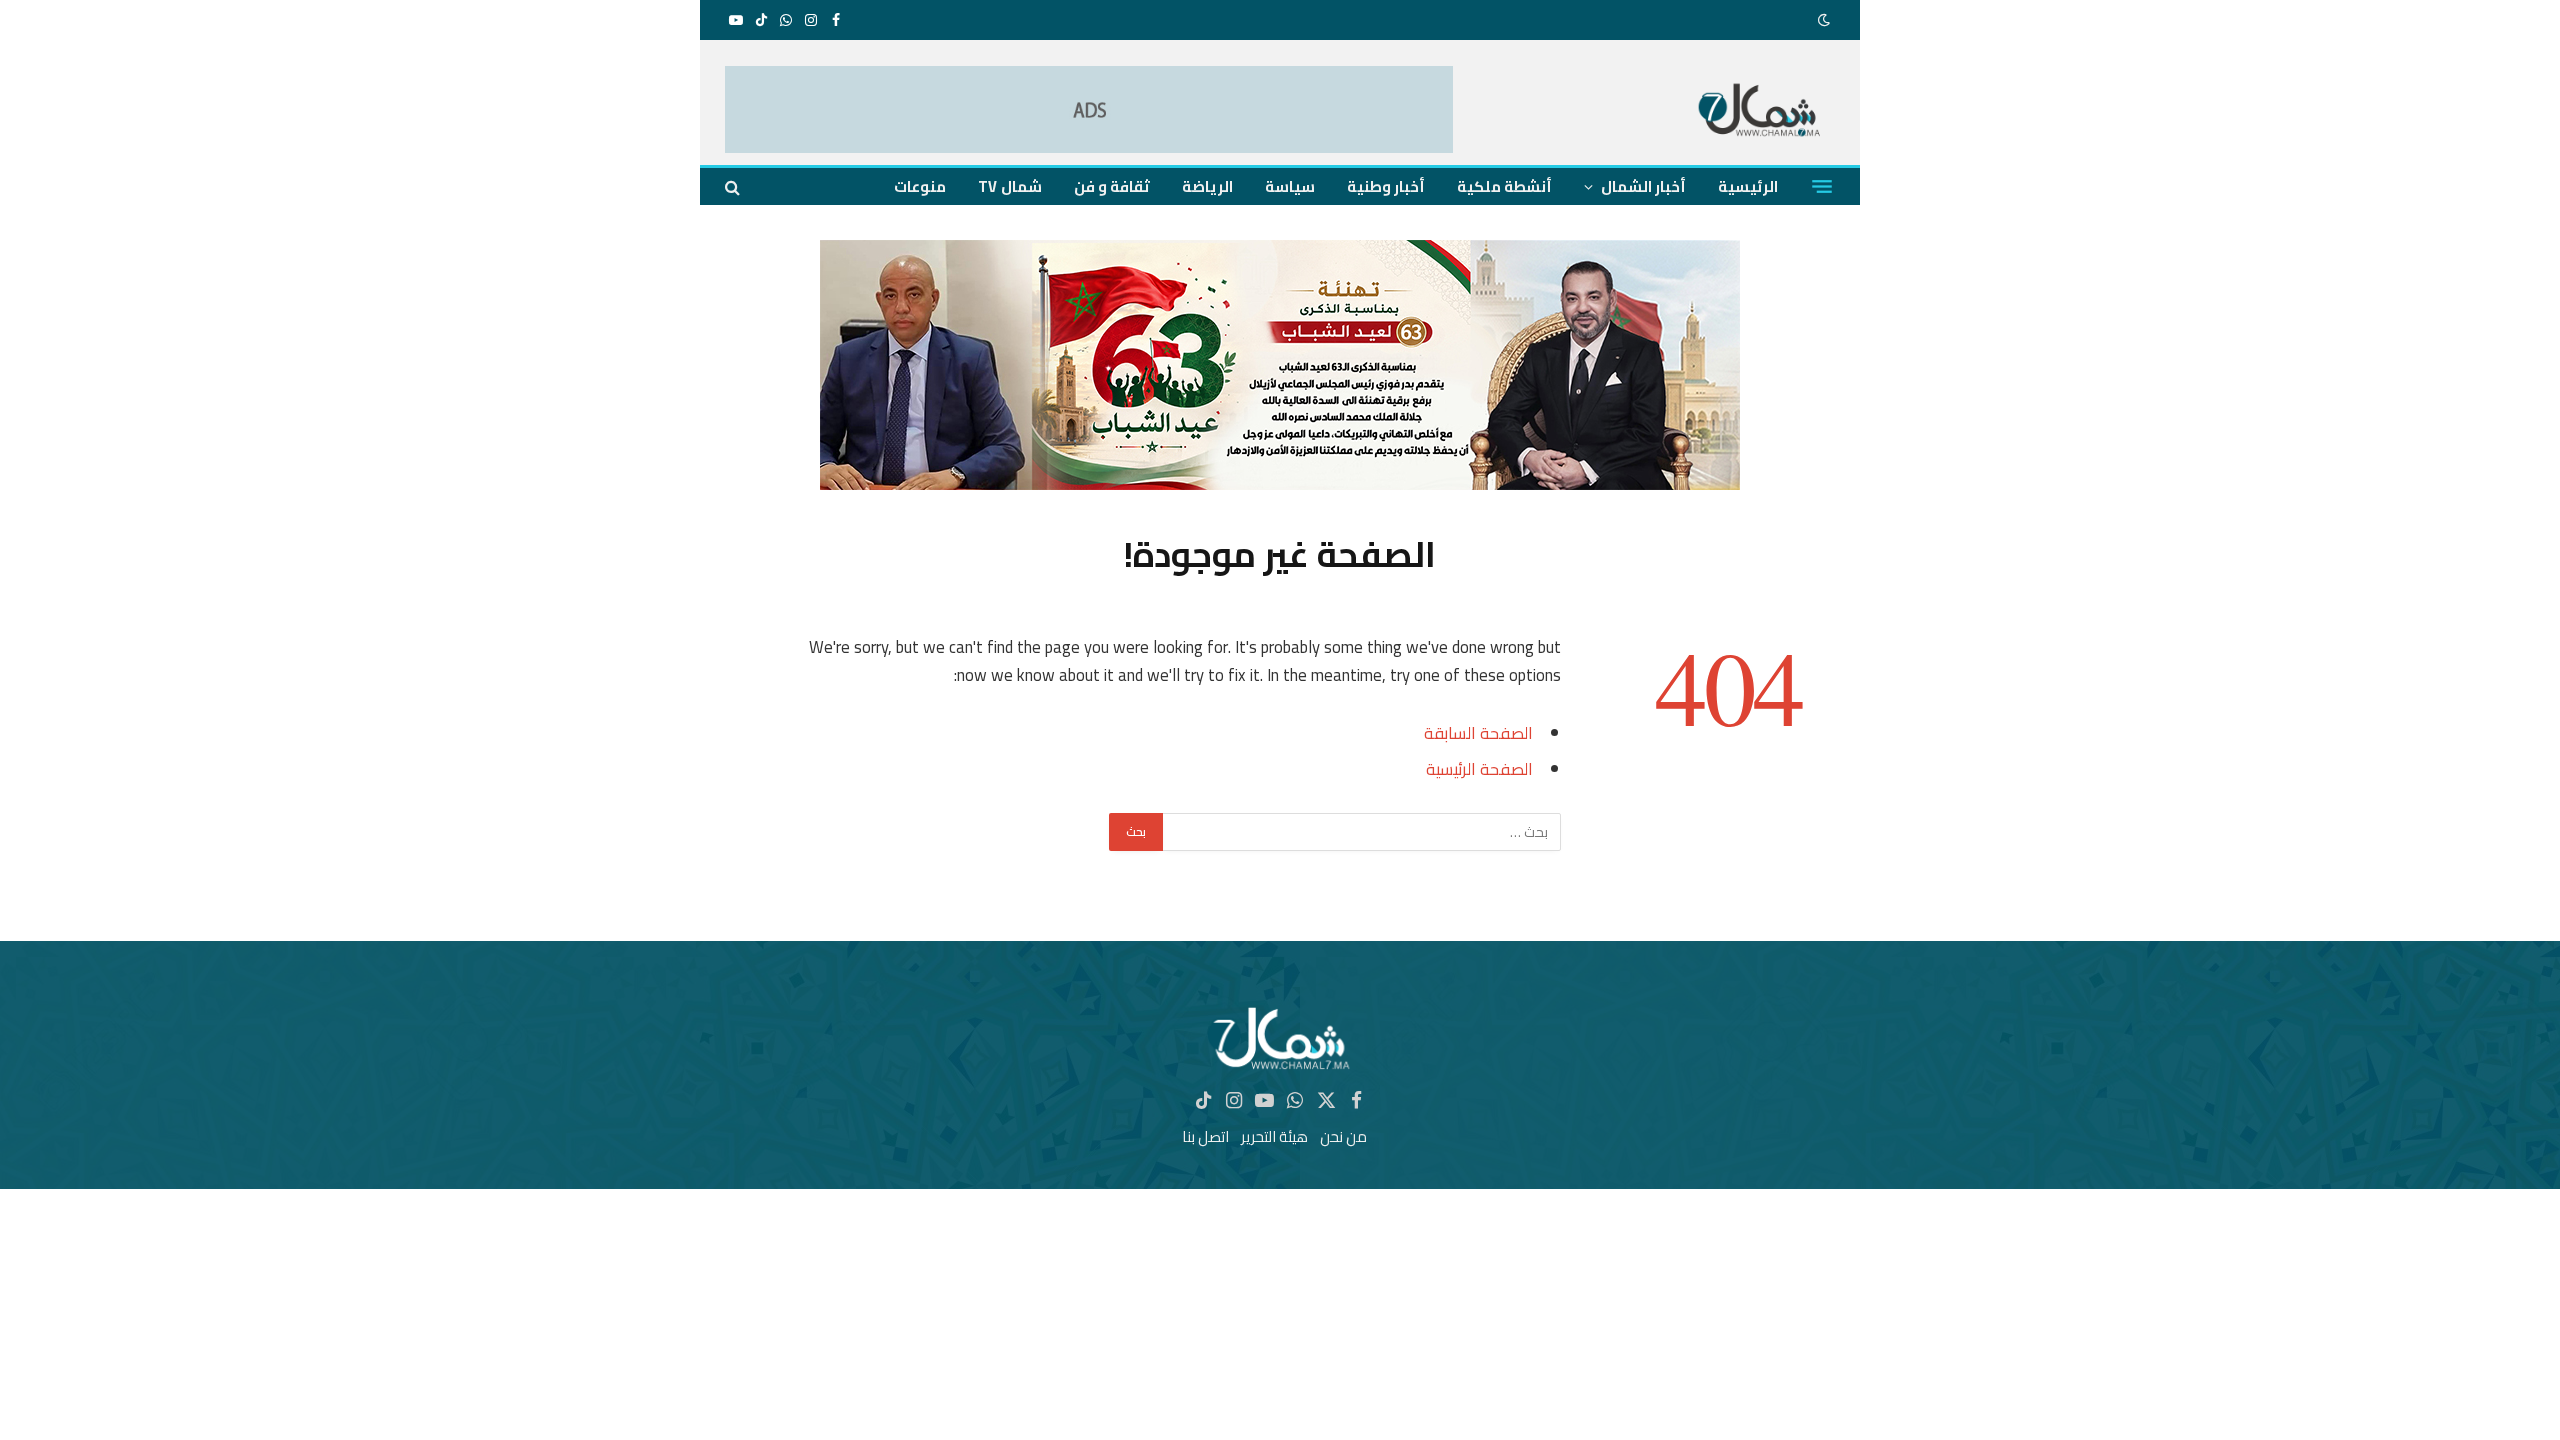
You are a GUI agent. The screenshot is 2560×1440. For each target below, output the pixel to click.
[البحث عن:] (1361, 832)
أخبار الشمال (1643, 186)
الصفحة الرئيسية (1479, 768)
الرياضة (1207, 186)
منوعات (920, 186)
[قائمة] (1822, 187)
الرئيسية (1748, 186)
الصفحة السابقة (1478, 732)
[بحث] (734, 186)
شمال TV (1009, 186)
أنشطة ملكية (1504, 186)
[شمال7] (1760, 112)
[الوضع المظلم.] (1826, 20)
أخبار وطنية (1386, 186)
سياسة (1290, 186)
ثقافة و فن (1112, 186)
